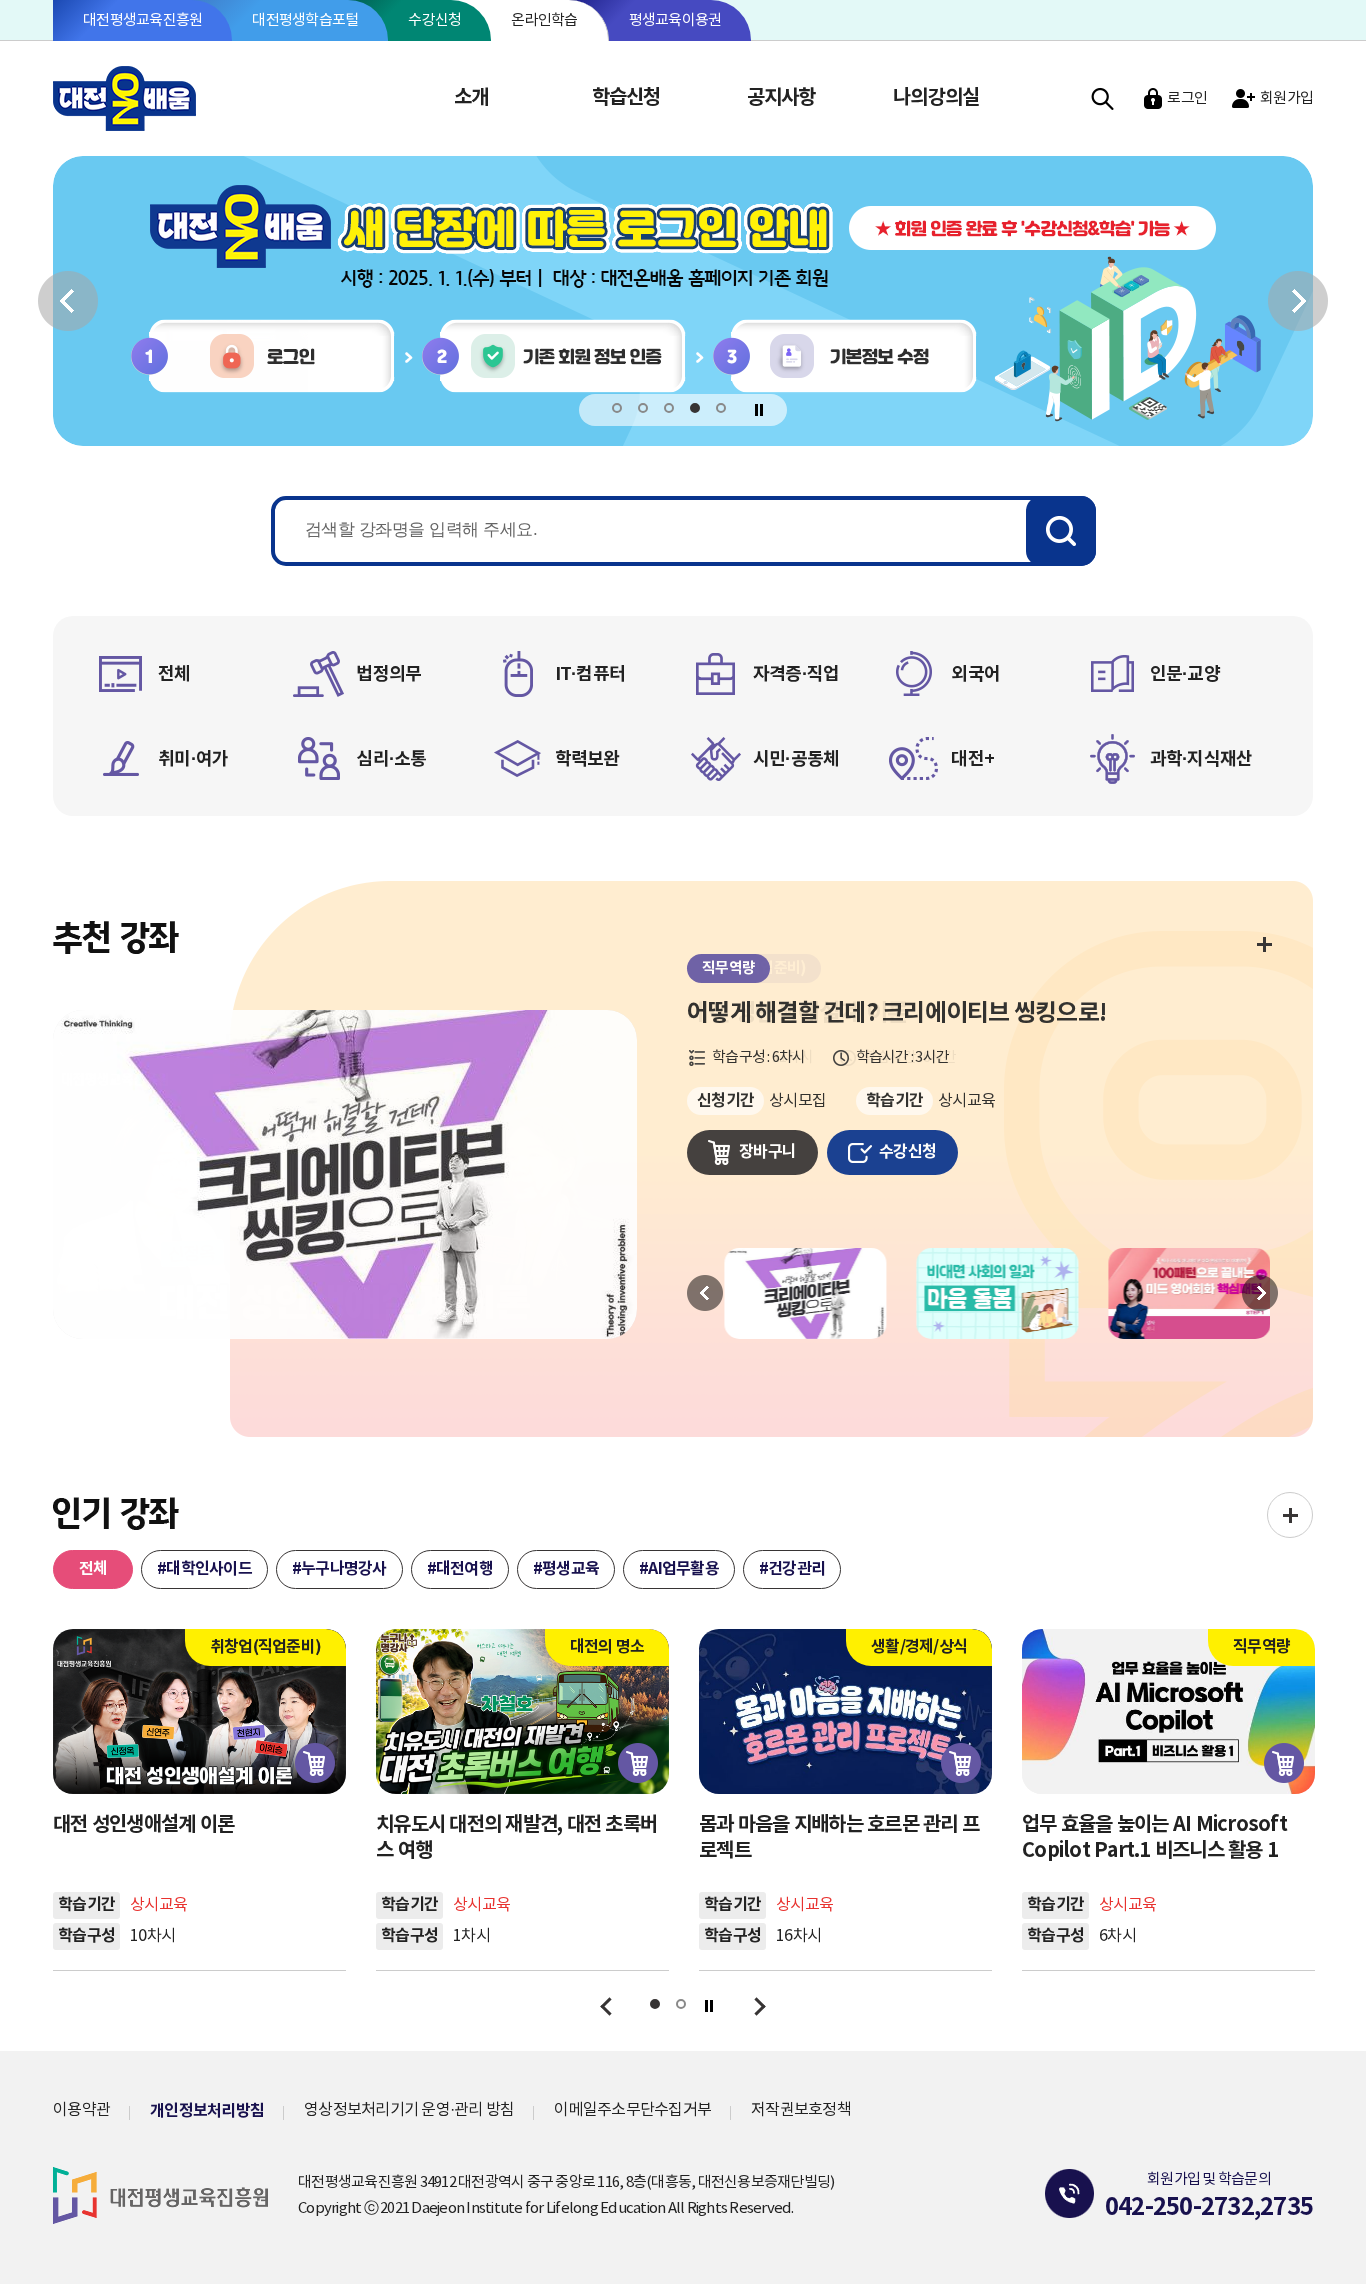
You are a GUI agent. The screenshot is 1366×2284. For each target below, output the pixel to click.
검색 (1102, 98)
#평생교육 (566, 1569)
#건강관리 (792, 1569)
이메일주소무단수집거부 (632, 2110)
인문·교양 (1185, 674)
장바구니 (767, 1152)
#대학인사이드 (204, 1569)
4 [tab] (695, 409)
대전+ (972, 759)
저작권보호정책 (801, 2110)
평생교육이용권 (675, 20)
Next (1260, 1293)
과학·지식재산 (1201, 759)
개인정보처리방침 (207, 2111)
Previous (705, 1293)
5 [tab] (721, 409)
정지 (759, 409)
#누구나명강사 (339, 1569)
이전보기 (68, 300)
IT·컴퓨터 (590, 674)
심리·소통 (391, 759)
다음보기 (1298, 300)
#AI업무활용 (679, 1569)
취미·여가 (193, 759)
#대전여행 (460, 1569)
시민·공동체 (796, 759)
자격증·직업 (796, 674)
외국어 (975, 674)
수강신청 (434, 20)
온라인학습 (544, 20)
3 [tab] (669, 409)
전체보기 (1263, 943)
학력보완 (587, 759)
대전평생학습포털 (305, 20)
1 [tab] (617, 409)
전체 (174, 674)
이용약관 (81, 2110)
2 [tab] (643, 409)
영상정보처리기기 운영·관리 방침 (409, 2110)
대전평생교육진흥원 (142, 20)
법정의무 (388, 674)
